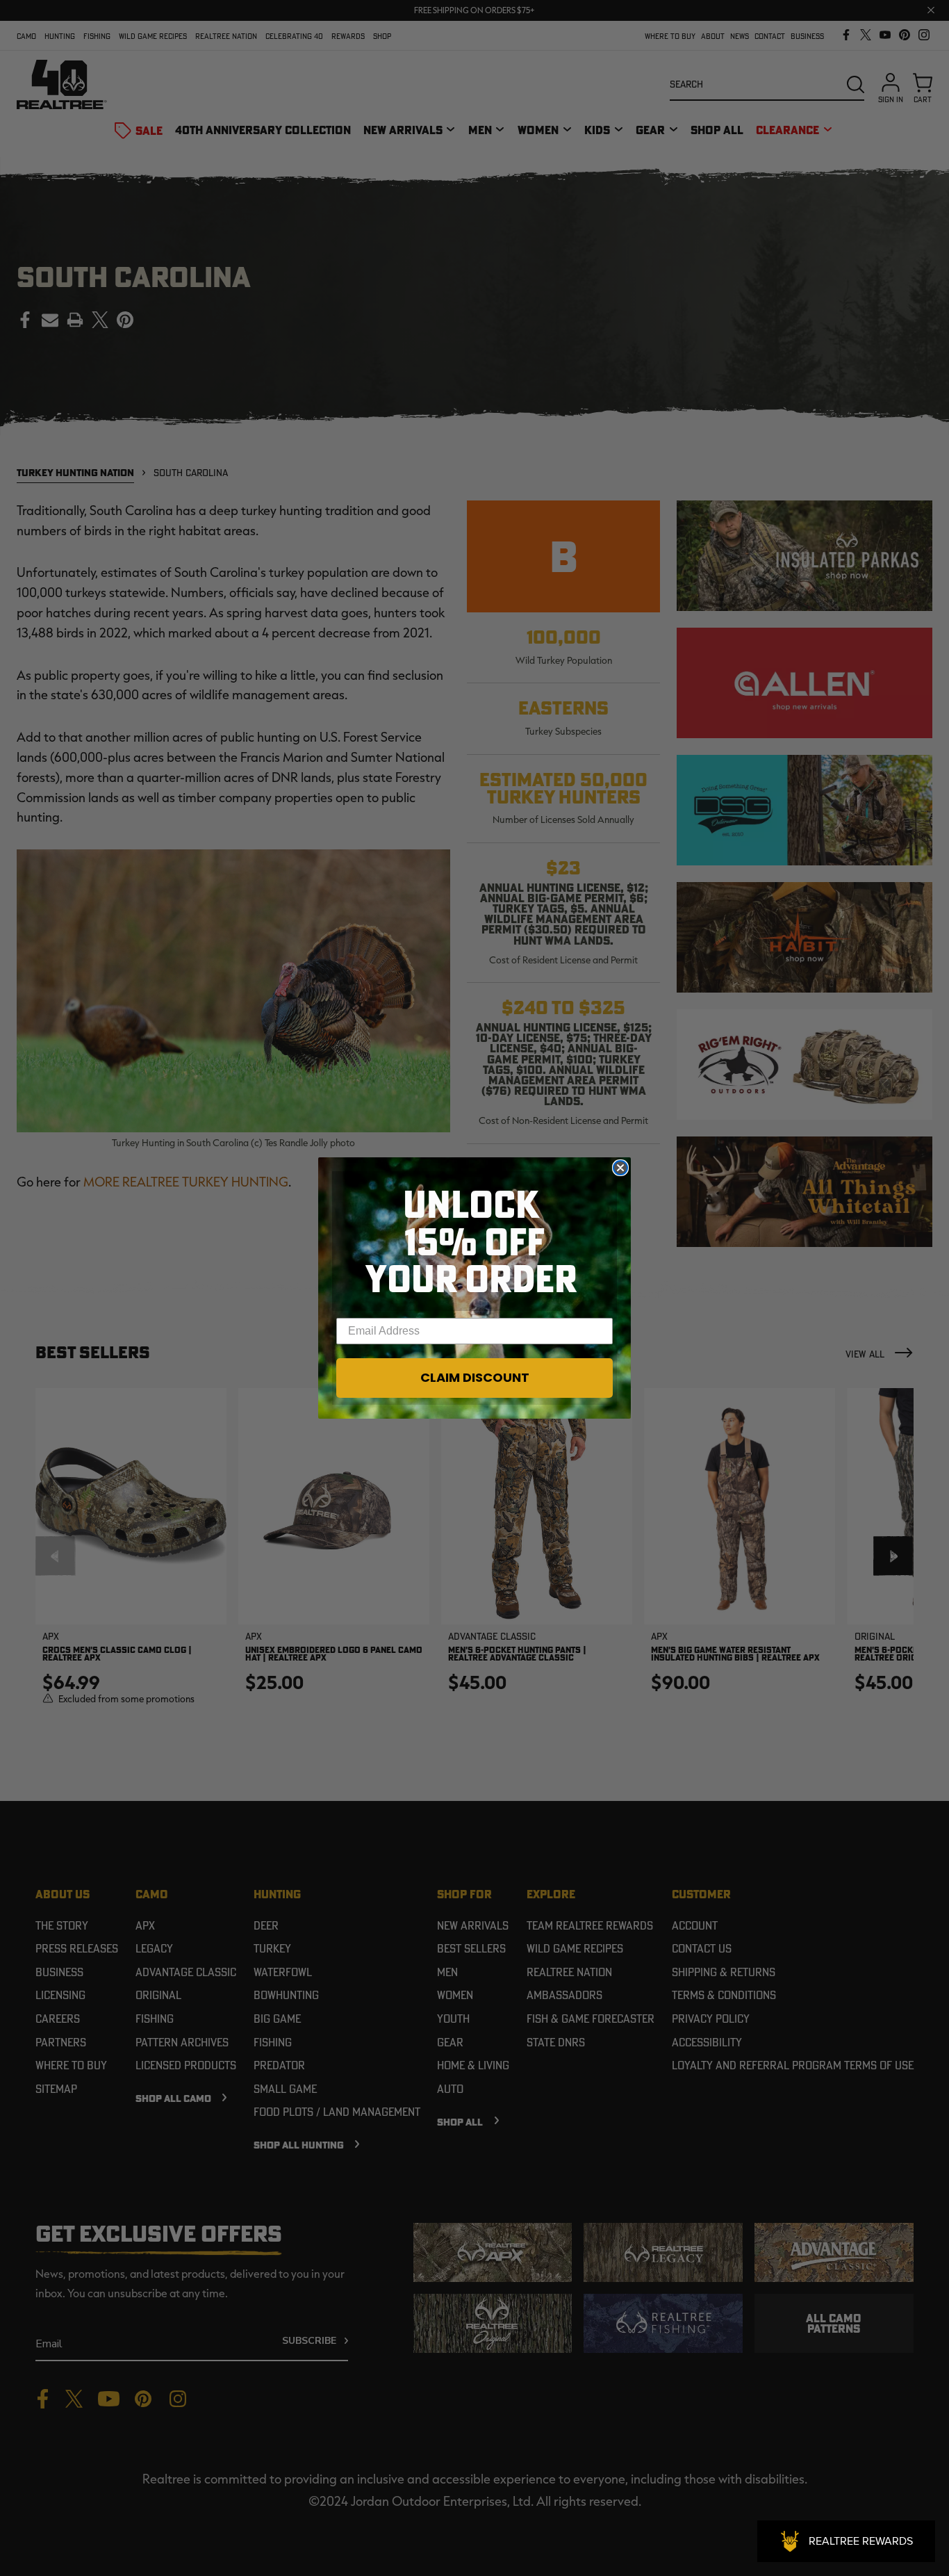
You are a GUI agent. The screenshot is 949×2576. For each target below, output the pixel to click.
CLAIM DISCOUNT (475, 1377)
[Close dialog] (620, 1168)
